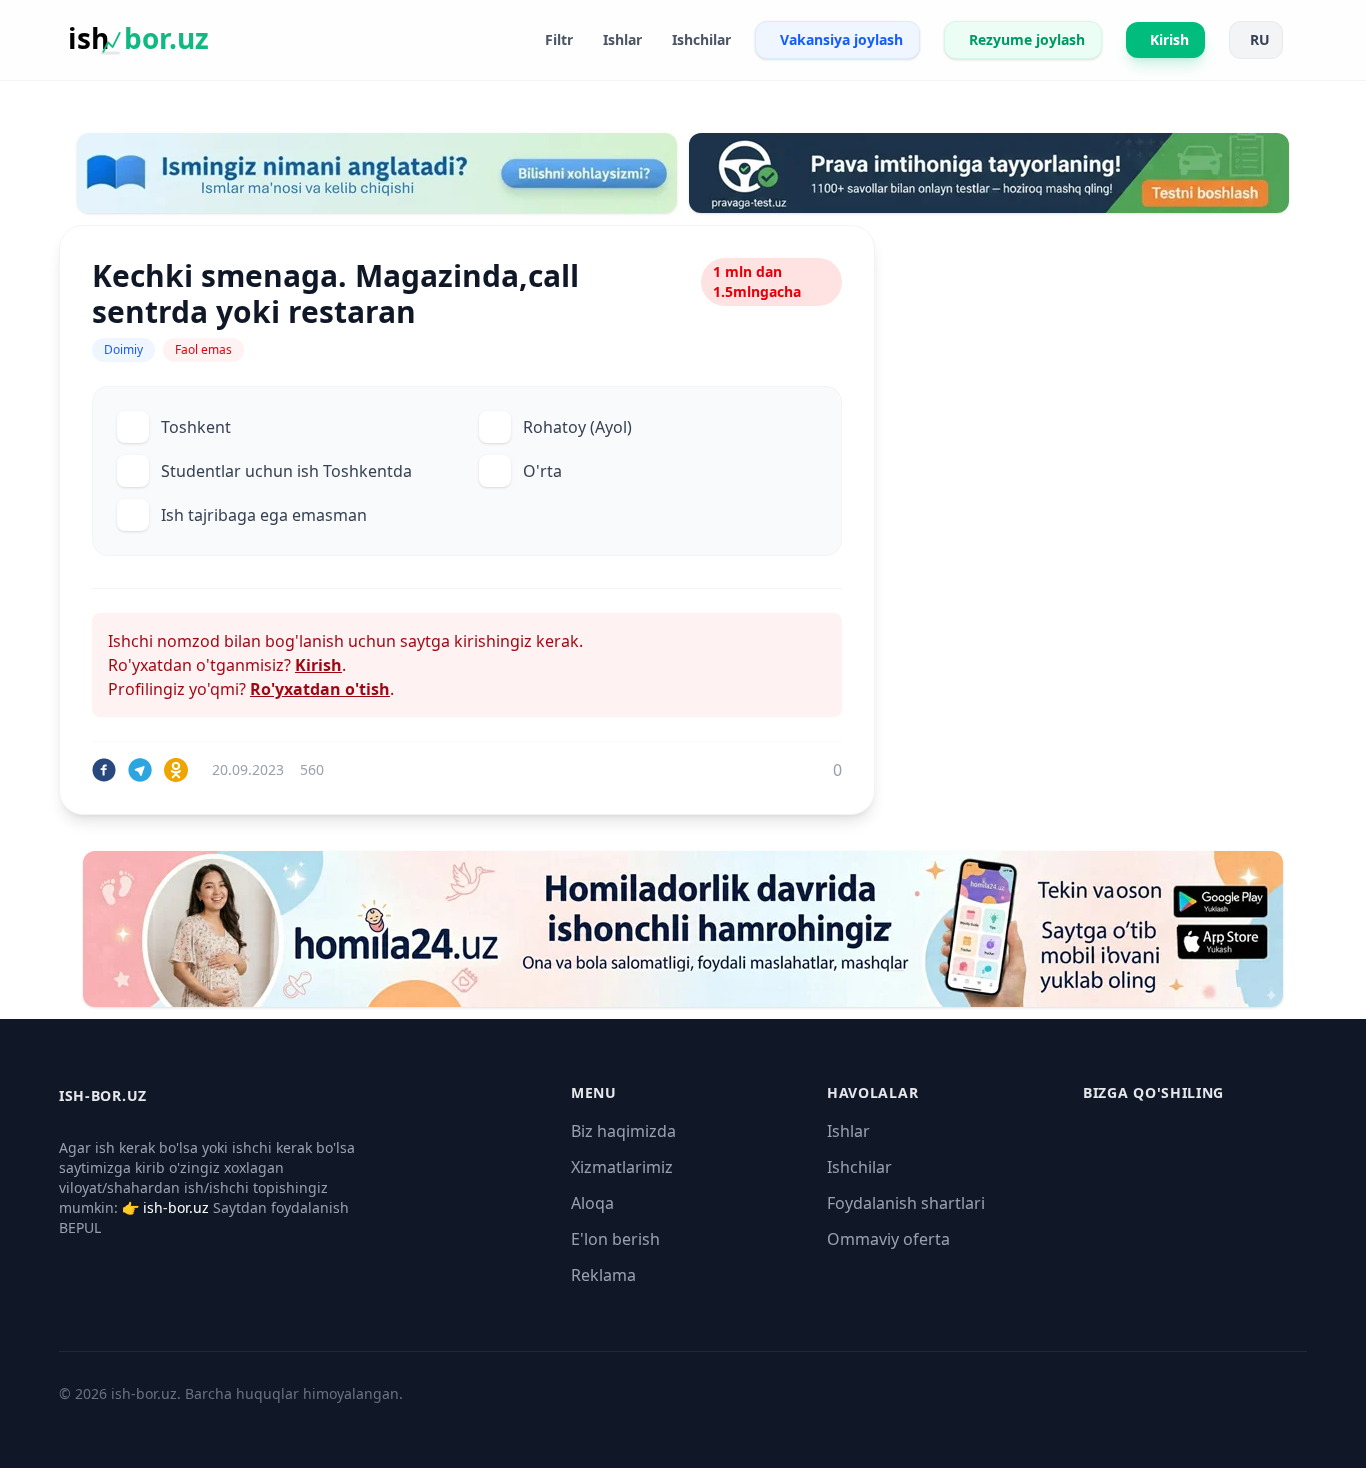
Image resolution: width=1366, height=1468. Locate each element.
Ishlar (848, 1131)
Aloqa (592, 1203)
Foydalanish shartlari (906, 1203)
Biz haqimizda (623, 1131)
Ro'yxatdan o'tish (320, 689)
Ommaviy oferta (888, 1239)
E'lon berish (615, 1239)
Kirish (318, 665)
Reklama (603, 1275)
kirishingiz (493, 641)
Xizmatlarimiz (622, 1167)
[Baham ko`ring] (104, 770)
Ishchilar (859, 1167)
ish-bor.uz (176, 1207)
